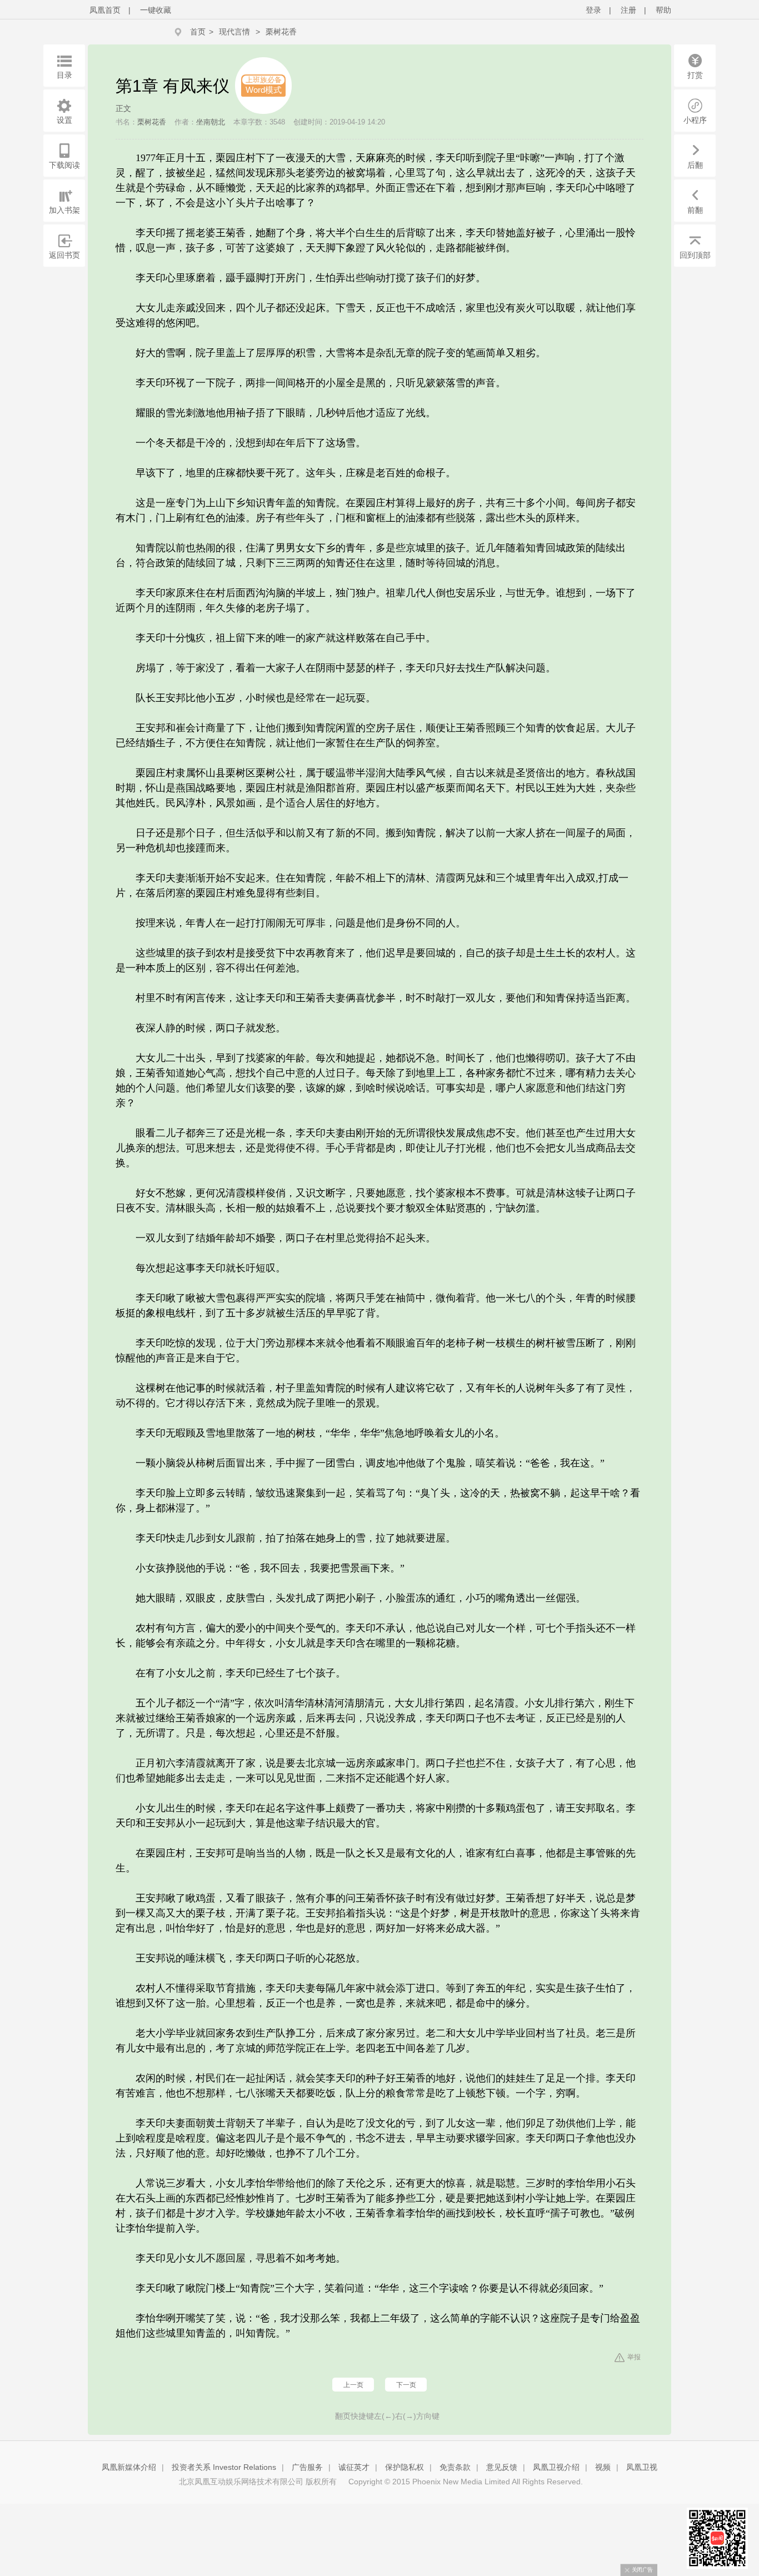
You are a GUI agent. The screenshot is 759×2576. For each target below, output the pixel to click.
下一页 (406, 2385)
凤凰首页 (105, 10)
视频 (603, 2467)
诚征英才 (354, 2467)
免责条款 (455, 2467)
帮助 (663, 10)
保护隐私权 (405, 2467)
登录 (593, 10)
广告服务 (307, 2467)
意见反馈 (502, 2467)
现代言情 (234, 32)
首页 (198, 32)
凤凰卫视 (642, 2467)
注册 (628, 10)
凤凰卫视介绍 (556, 2467)
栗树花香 (281, 32)
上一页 (353, 2385)
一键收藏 (156, 10)
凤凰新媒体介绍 (129, 2467)
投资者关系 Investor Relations (224, 2467)
